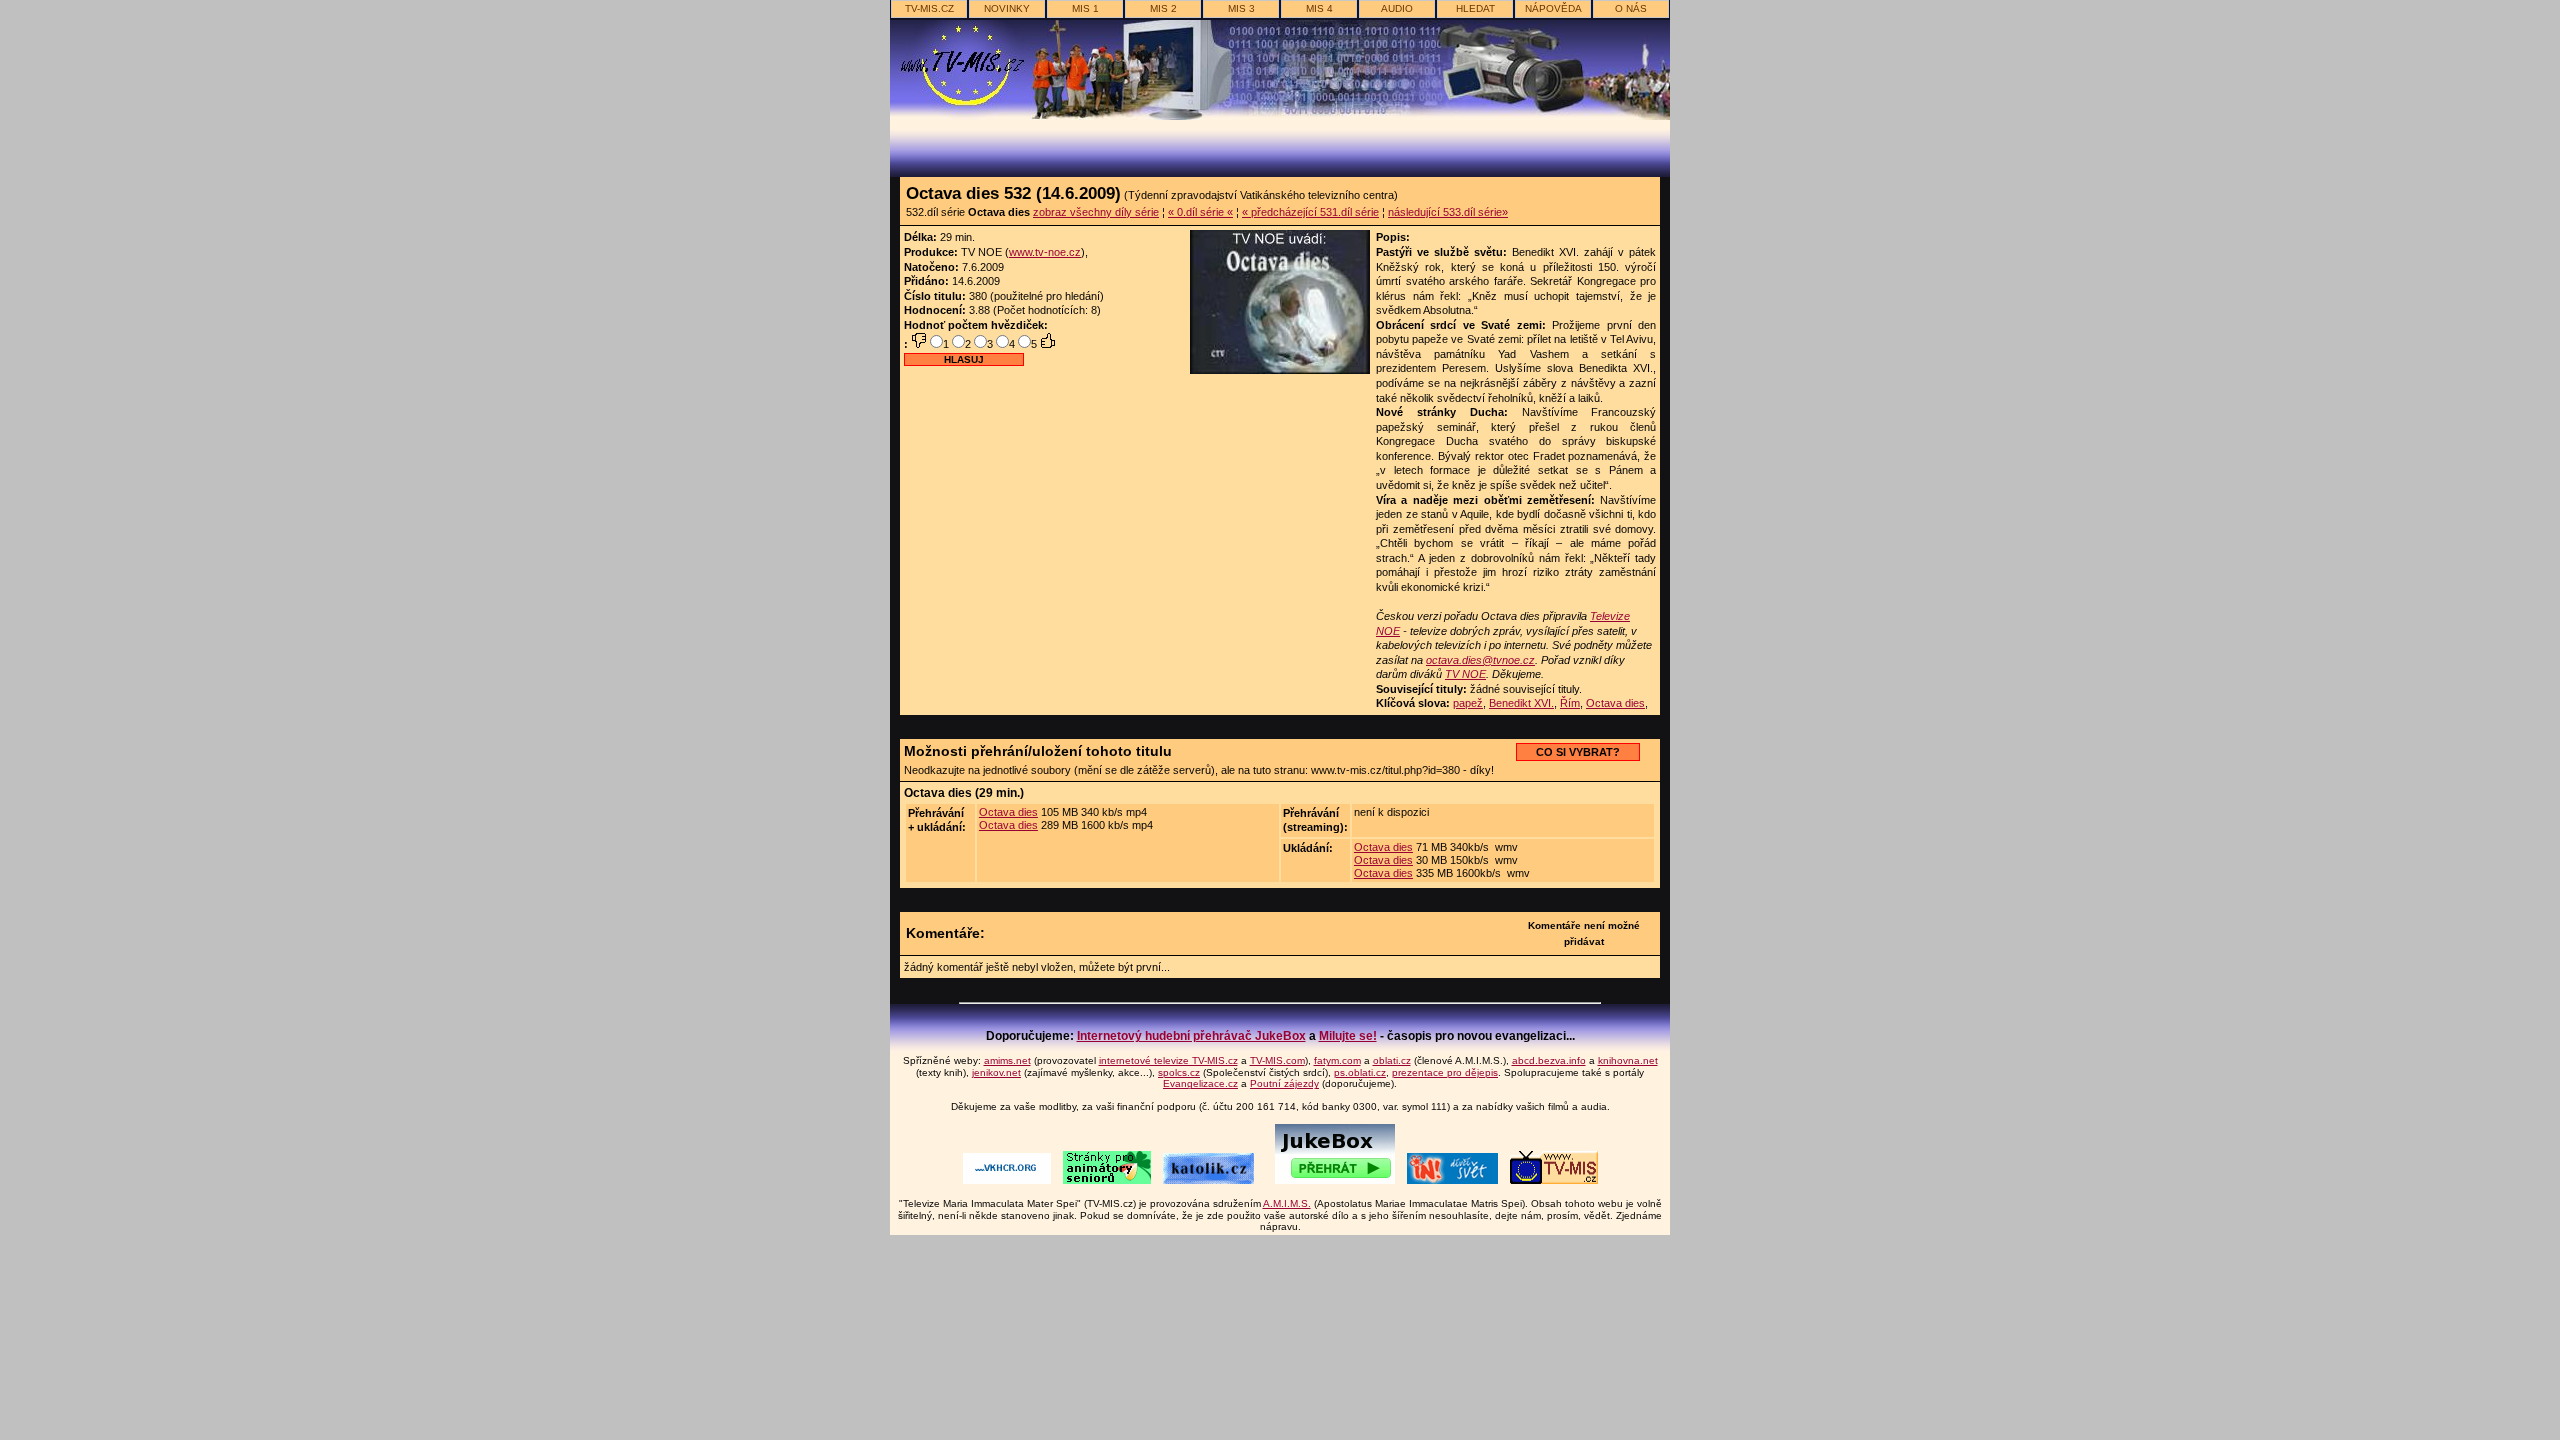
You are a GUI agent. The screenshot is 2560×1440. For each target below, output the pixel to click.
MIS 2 (1163, 8)
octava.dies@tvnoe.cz (1480, 660)
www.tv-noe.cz (1045, 252)
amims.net (1007, 1060)
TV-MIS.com (1277, 1060)
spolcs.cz (1179, 1072)
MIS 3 (1241, 8)
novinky (1007, 8)
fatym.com (1337, 1060)
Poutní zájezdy (1284, 1083)
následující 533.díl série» (1448, 212)
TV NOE (1465, 674)
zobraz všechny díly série (1096, 212)
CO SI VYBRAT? (1578, 752)
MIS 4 (1319, 8)
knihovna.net (1628, 1060)
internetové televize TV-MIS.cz (1168, 1060)
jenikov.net (996, 1072)
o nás (1631, 8)
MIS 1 (1085, 8)
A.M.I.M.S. (1287, 1203)
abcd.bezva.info (1549, 1060)
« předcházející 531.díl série (1310, 212)
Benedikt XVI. (1521, 703)
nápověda (1553, 8)
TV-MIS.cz (929, 8)
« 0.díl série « (1200, 212)
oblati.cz (1392, 1060)
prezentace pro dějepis (1445, 1072)
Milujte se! (1348, 1036)
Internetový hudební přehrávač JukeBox (1191, 1036)
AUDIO (1397, 8)
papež (1468, 703)
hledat (1475, 8)
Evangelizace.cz (1200, 1083)
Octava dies (1615, 703)
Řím (1570, 703)
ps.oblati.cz (1360, 1072)
